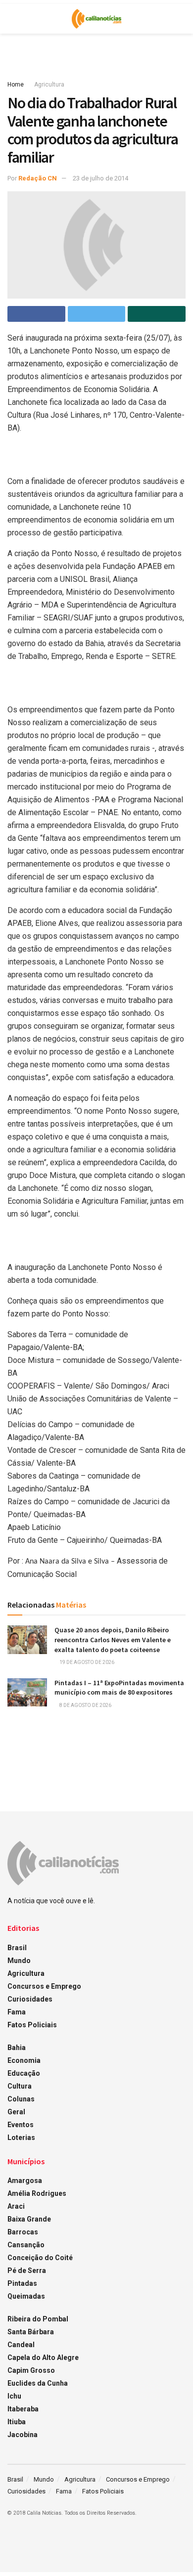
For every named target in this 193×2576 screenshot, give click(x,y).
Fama (17, 2012)
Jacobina (23, 2435)
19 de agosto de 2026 (86, 1662)
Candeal (21, 2345)
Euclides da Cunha (38, 2383)
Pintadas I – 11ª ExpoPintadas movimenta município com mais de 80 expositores (119, 1688)
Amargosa (25, 2181)
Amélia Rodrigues (37, 2193)
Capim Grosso (31, 2370)
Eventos (21, 2125)
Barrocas (23, 2232)
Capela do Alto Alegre (43, 2358)
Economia (24, 2060)
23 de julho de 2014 (100, 178)
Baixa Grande (29, 2219)
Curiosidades (30, 1999)
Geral (16, 2112)
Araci (16, 2206)
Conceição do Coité (40, 2258)
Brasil (17, 1948)
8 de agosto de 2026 (85, 1705)
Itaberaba (23, 2409)
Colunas (21, 2099)
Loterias (21, 2138)
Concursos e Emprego (44, 1986)
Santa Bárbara (31, 2332)
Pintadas (22, 2283)
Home (16, 85)
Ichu (14, 2396)
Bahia (17, 2048)
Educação (24, 2073)
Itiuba (17, 2422)
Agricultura (49, 85)
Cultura (20, 2086)
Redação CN (38, 178)
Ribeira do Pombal (38, 2319)
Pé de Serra (27, 2270)
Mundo (19, 1961)
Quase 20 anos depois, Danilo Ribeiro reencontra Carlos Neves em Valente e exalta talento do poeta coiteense (113, 1639)
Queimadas (26, 2296)
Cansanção (26, 2245)
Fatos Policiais (32, 2025)
